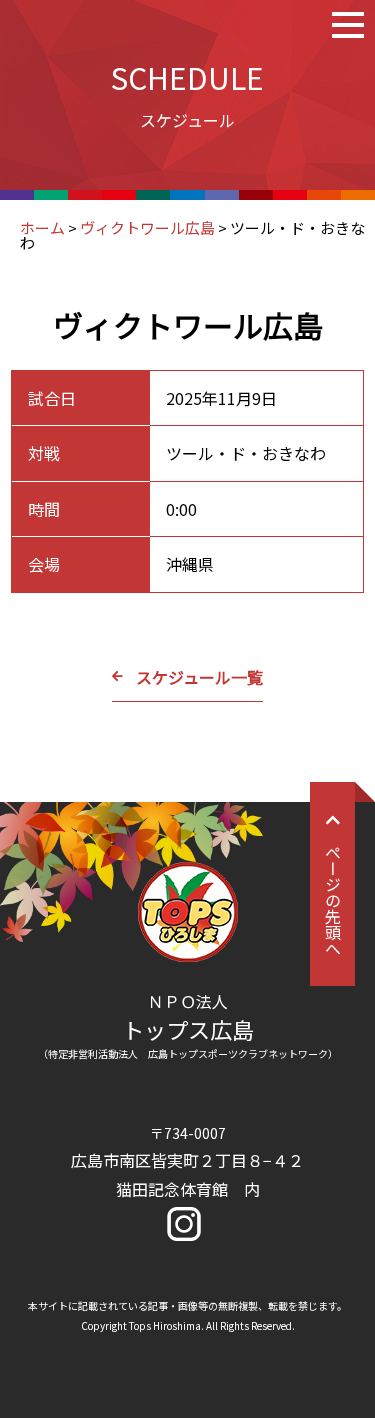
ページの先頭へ (333, 900)
